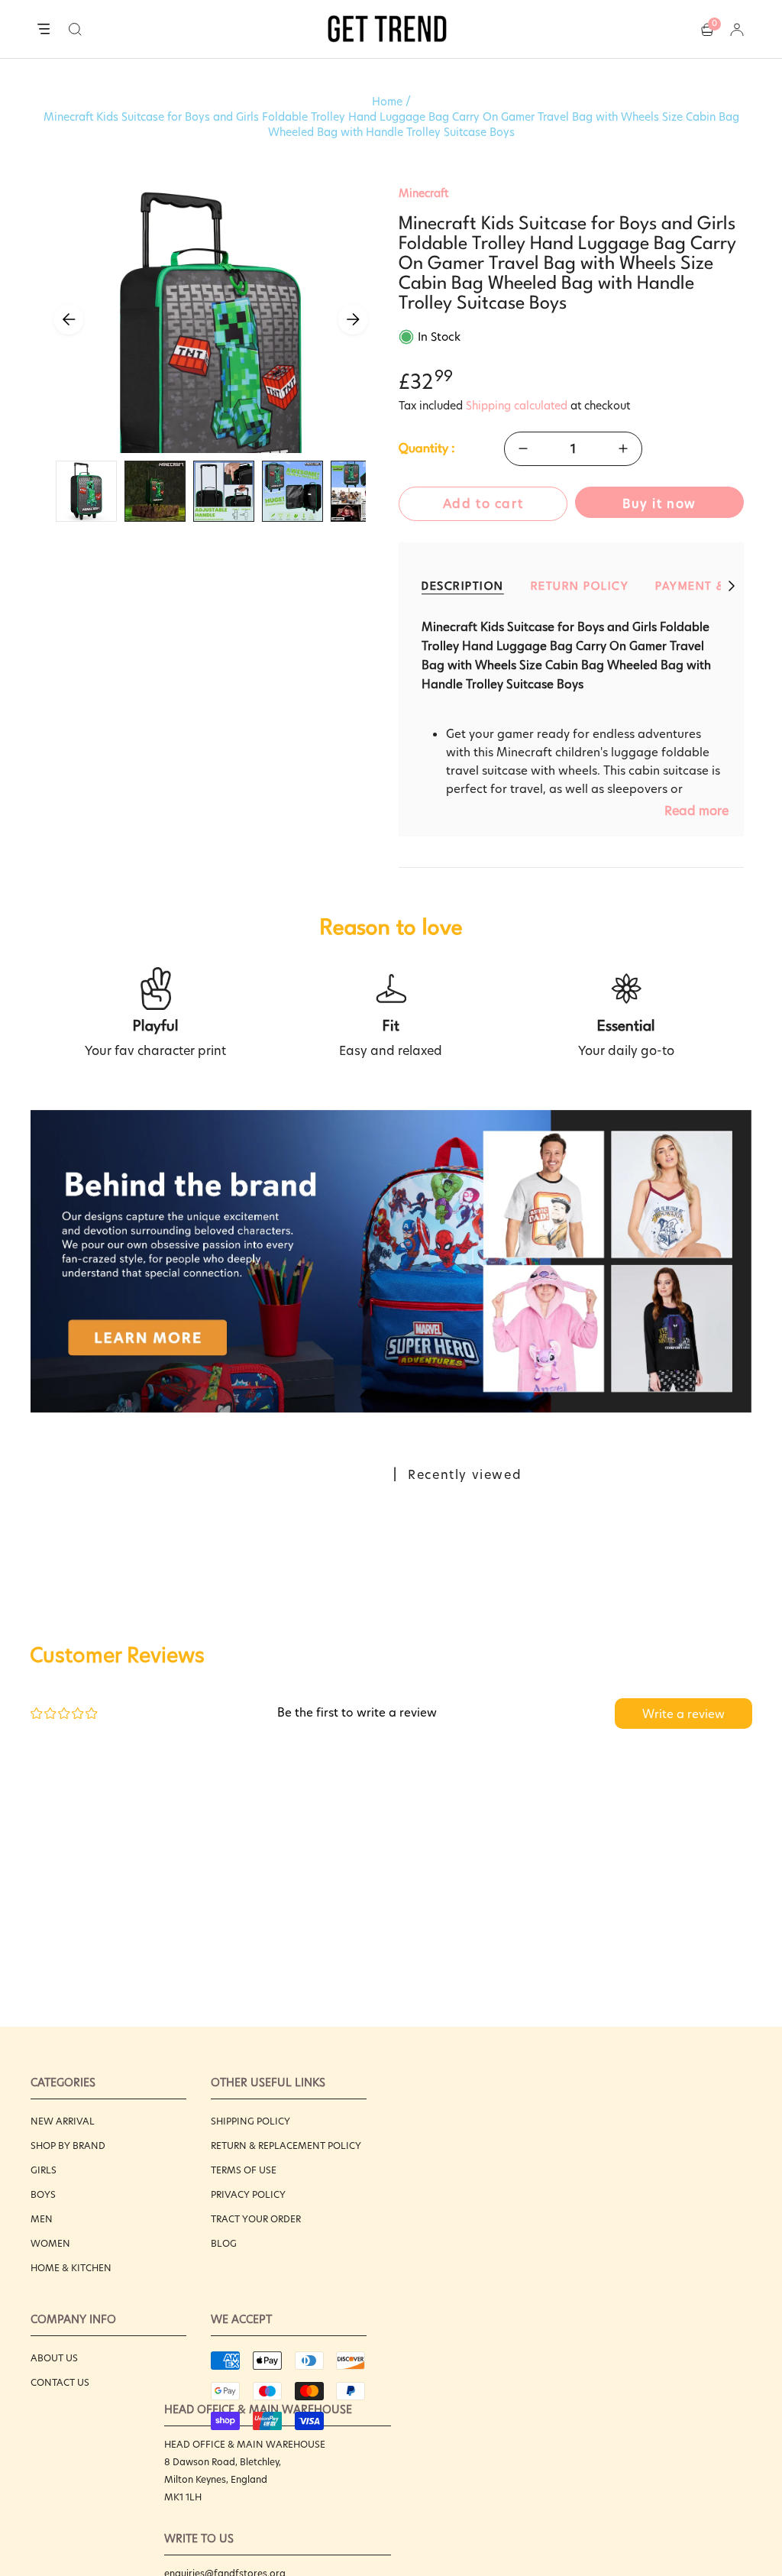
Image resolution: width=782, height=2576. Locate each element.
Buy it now (659, 504)
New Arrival (63, 2121)
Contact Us (60, 2382)
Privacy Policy (248, 2194)
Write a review (683, 1714)
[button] (75, 29)
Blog (224, 2243)
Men (42, 2219)
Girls (44, 2170)
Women (50, 2243)
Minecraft (423, 193)
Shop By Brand (68, 2146)
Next (353, 319)
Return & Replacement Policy (286, 2146)
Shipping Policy (250, 2121)
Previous (69, 319)
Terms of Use (244, 2170)
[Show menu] (44, 30)
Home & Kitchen (71, 2268)
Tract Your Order (256, 2219)
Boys (43, 2194)
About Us (54, 2358)
